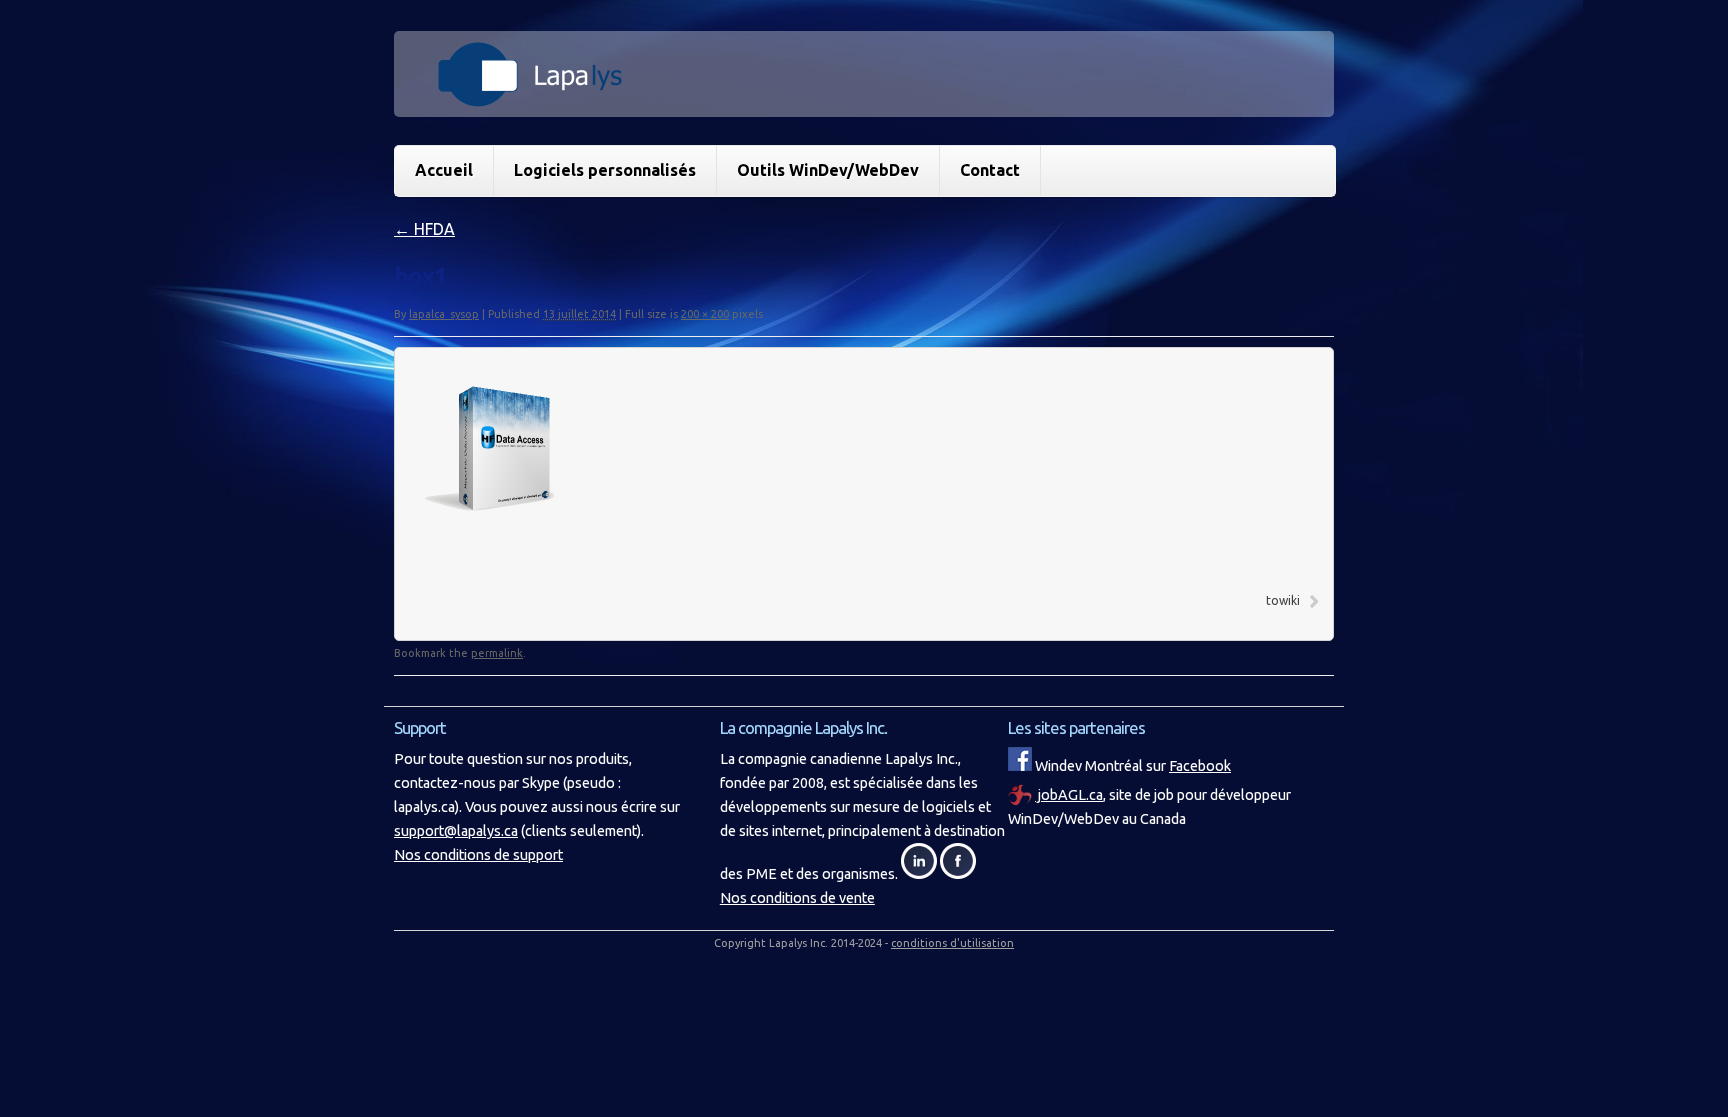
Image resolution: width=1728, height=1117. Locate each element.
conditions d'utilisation (952, 943)
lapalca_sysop (444, 314)
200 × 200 (705, 314)
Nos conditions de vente (797, 898)
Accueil (444, 170)
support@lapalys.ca (456, 831)
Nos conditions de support (478, 855)
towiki (1283, 600)
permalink (497, 653)
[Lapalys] (864, 96)
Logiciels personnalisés (605, 170)
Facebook (1200, 766)
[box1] (510, 557)
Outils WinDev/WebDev (828, 170)
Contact (990, 170)
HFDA (424, 229)
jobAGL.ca (1069, 795)
